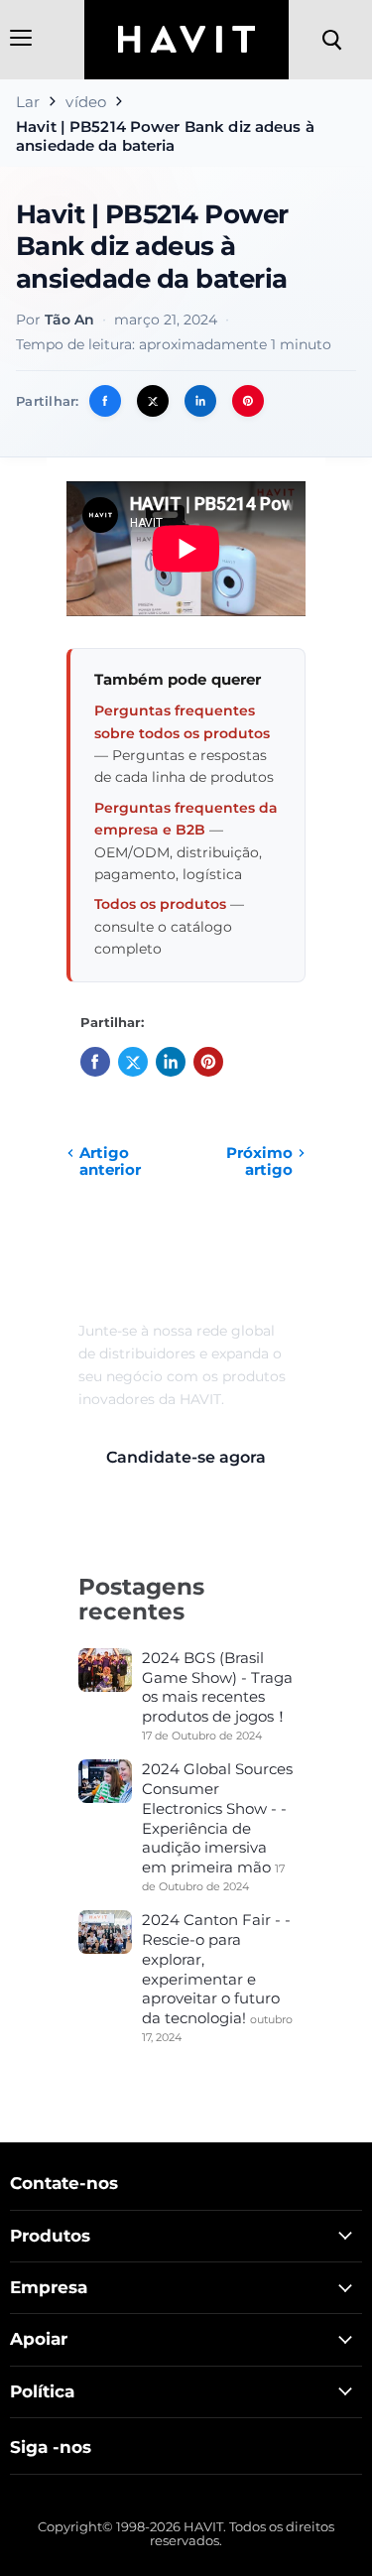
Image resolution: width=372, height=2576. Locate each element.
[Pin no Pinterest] (248, 401)
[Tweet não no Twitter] (153, 401)
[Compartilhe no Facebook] (105, 401)
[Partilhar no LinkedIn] (200, 401)
